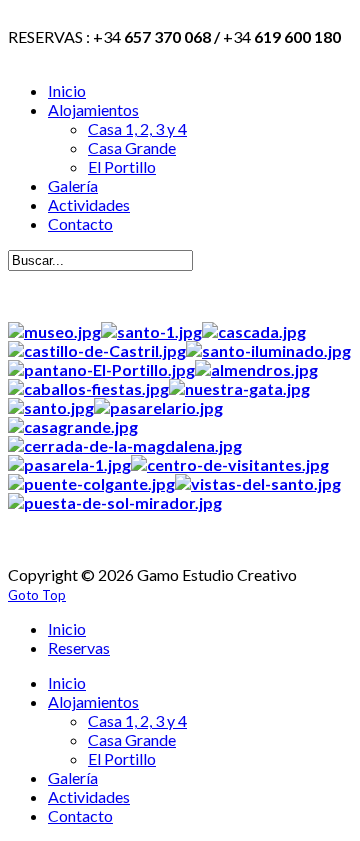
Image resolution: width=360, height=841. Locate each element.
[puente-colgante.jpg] (91, 483)
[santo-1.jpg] (151, 331)
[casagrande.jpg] (73, 426)
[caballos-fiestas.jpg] (88, 388)
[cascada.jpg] (254, 331)
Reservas (79, 647)
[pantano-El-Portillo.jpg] (101, 369)
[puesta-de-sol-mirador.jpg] (115, 502)
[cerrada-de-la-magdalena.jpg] (125, 445)
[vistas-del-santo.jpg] (258, 483)
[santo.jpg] (51, 407)
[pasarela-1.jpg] (69, 464)
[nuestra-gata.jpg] (239, 388)
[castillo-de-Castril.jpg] (97, 350)
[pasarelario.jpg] (158, 407)
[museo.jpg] (54, 331)
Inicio (67, 628)
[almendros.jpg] (256, 369)
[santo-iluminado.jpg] (268, 350)
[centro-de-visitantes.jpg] (230, 464)
